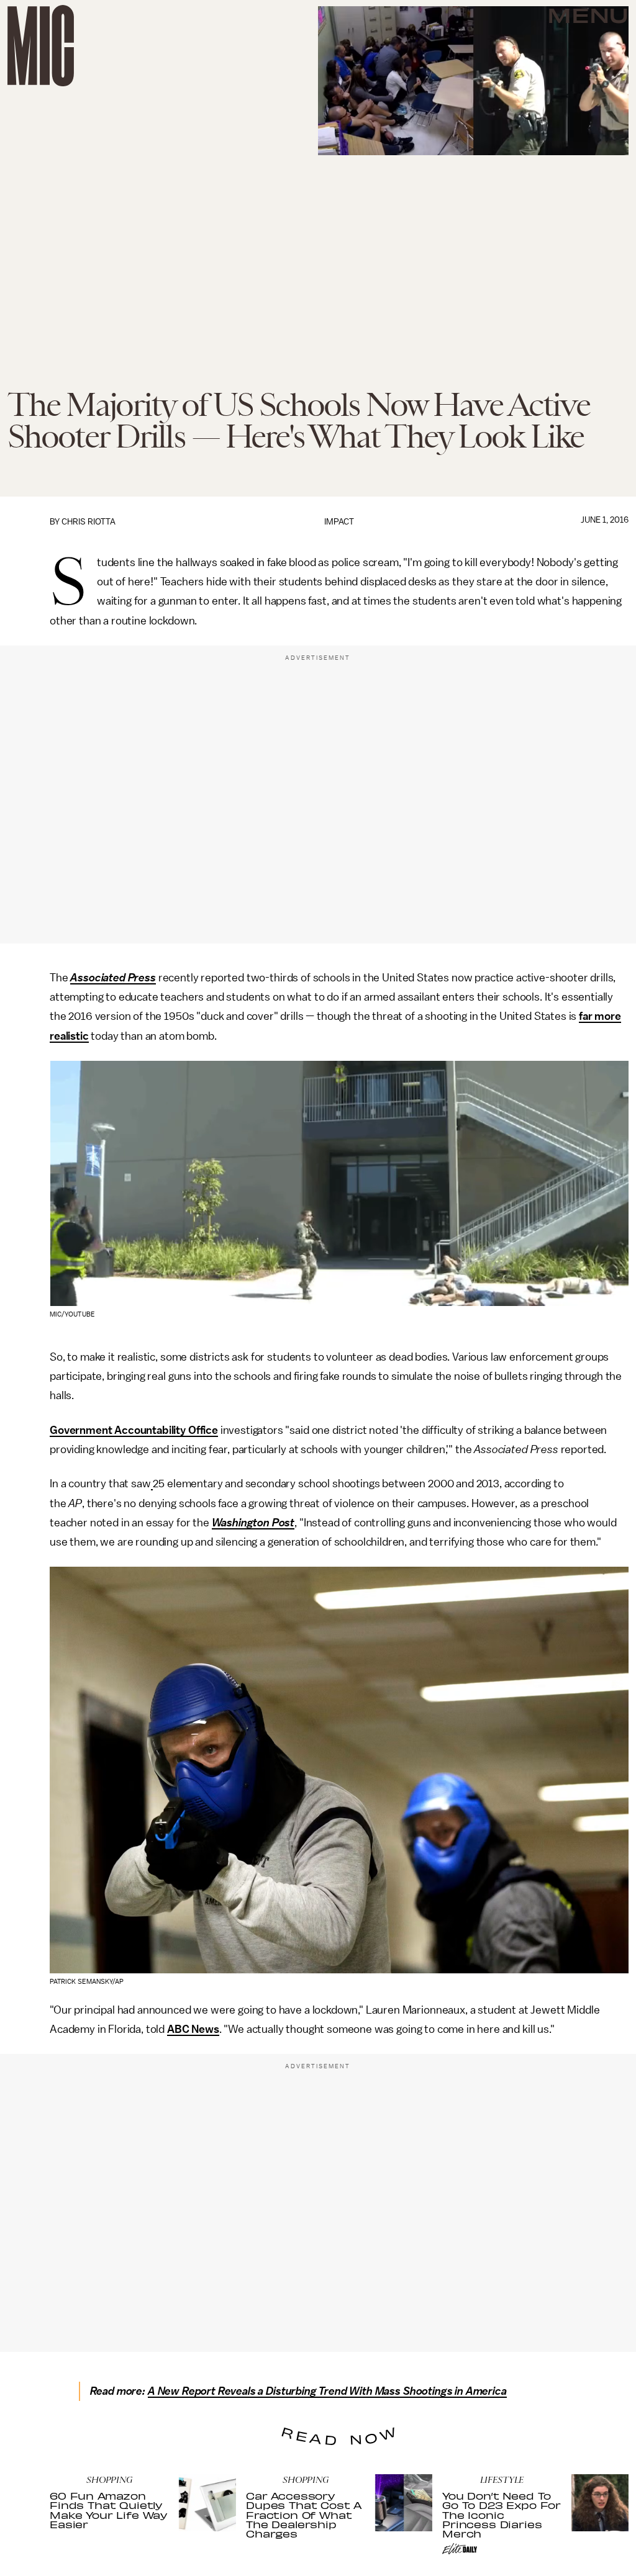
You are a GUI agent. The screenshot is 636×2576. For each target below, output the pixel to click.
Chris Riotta (89, 522)
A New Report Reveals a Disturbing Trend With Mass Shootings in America (327, 2391)
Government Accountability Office (134, 1430)
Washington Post (253, 1523)
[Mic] (41, 46)
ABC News (193, 2029)
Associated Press (113, 978)
